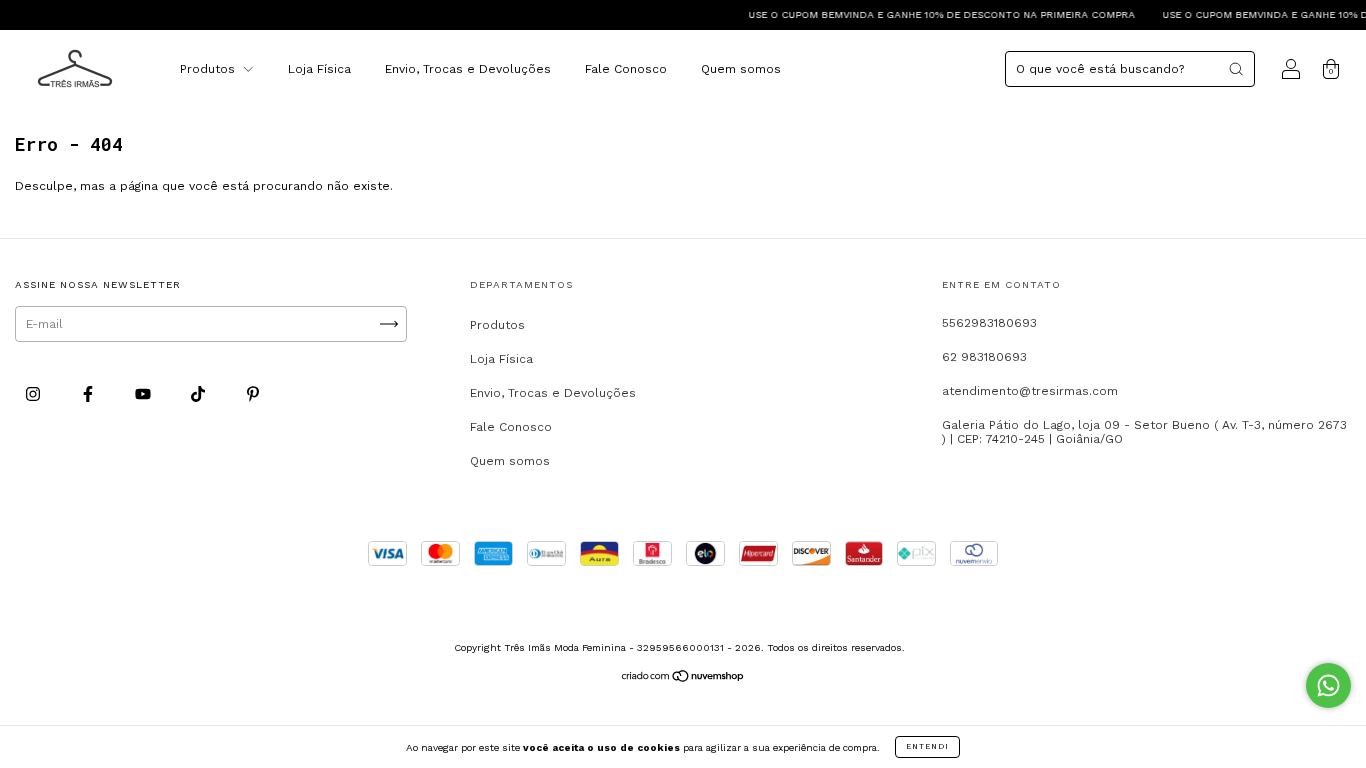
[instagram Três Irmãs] (35, 394)
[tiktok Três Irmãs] (200, 394)
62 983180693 (984, 357)
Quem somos (741, 69)
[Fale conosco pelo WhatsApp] (1328, 685)
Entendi (927, 746)
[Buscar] (1236, 69)
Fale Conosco (626, 69)
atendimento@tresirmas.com (1030, 391)
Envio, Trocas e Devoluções (468, 69)
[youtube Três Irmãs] (145, 394)
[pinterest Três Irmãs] (253, 394)
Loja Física (319, 69)
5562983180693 (989, 323)
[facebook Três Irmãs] (90, 394)
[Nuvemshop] (683, 679)
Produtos (209, 69)
